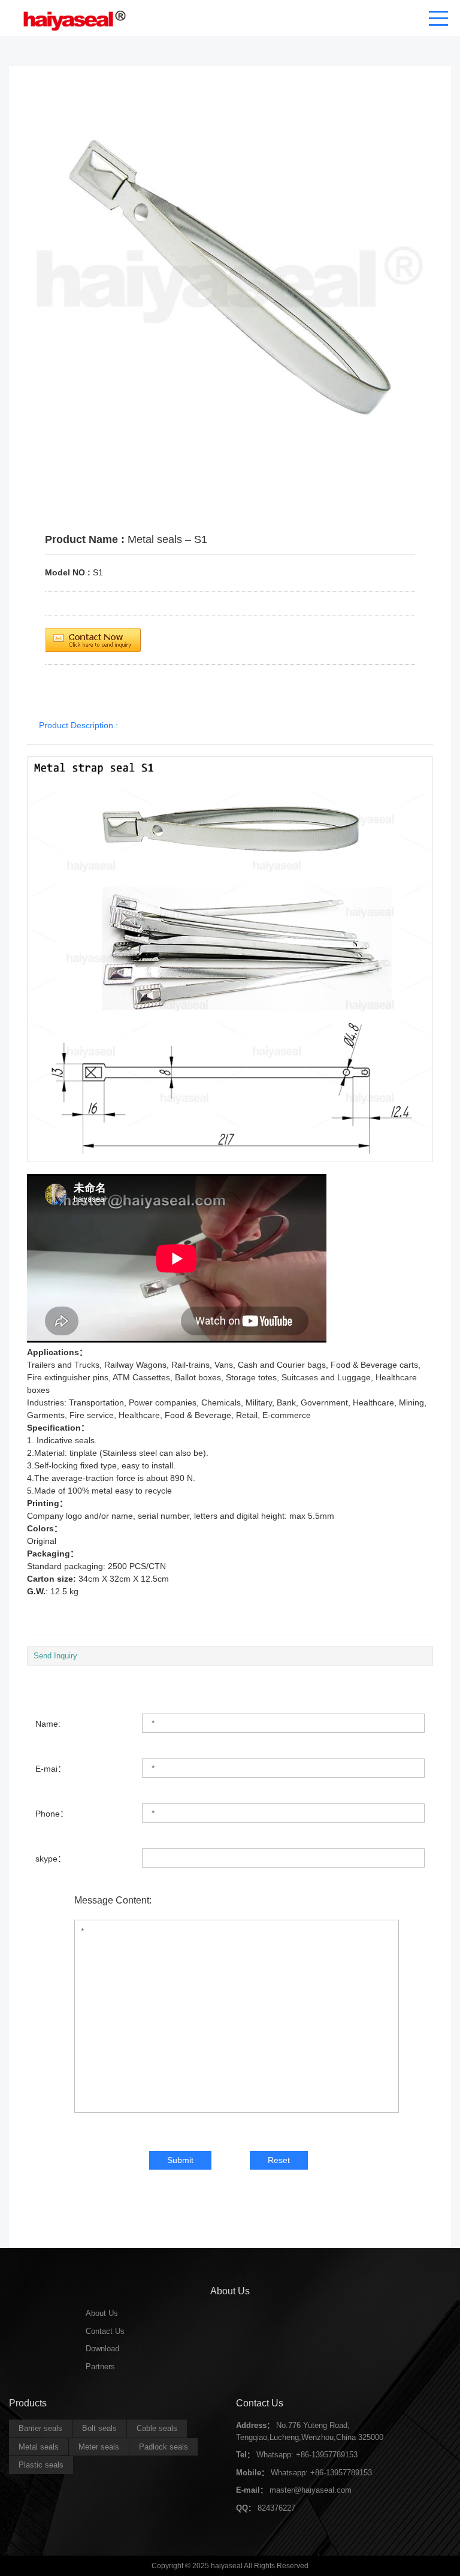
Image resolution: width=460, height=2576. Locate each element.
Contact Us (105, 2331)
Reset (279, 2160)
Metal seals (39, 2447)
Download (102, 2349)
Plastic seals (41, 2465)
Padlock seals (164, 2447)
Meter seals (99, 2447)
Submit (180, 2160)
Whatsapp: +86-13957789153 (307, 2455)
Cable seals (157, 2428)
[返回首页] (71, 18)
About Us (102, 2313)
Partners (100, 2367)
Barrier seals (40, 2428)
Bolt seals (99, 2428)
